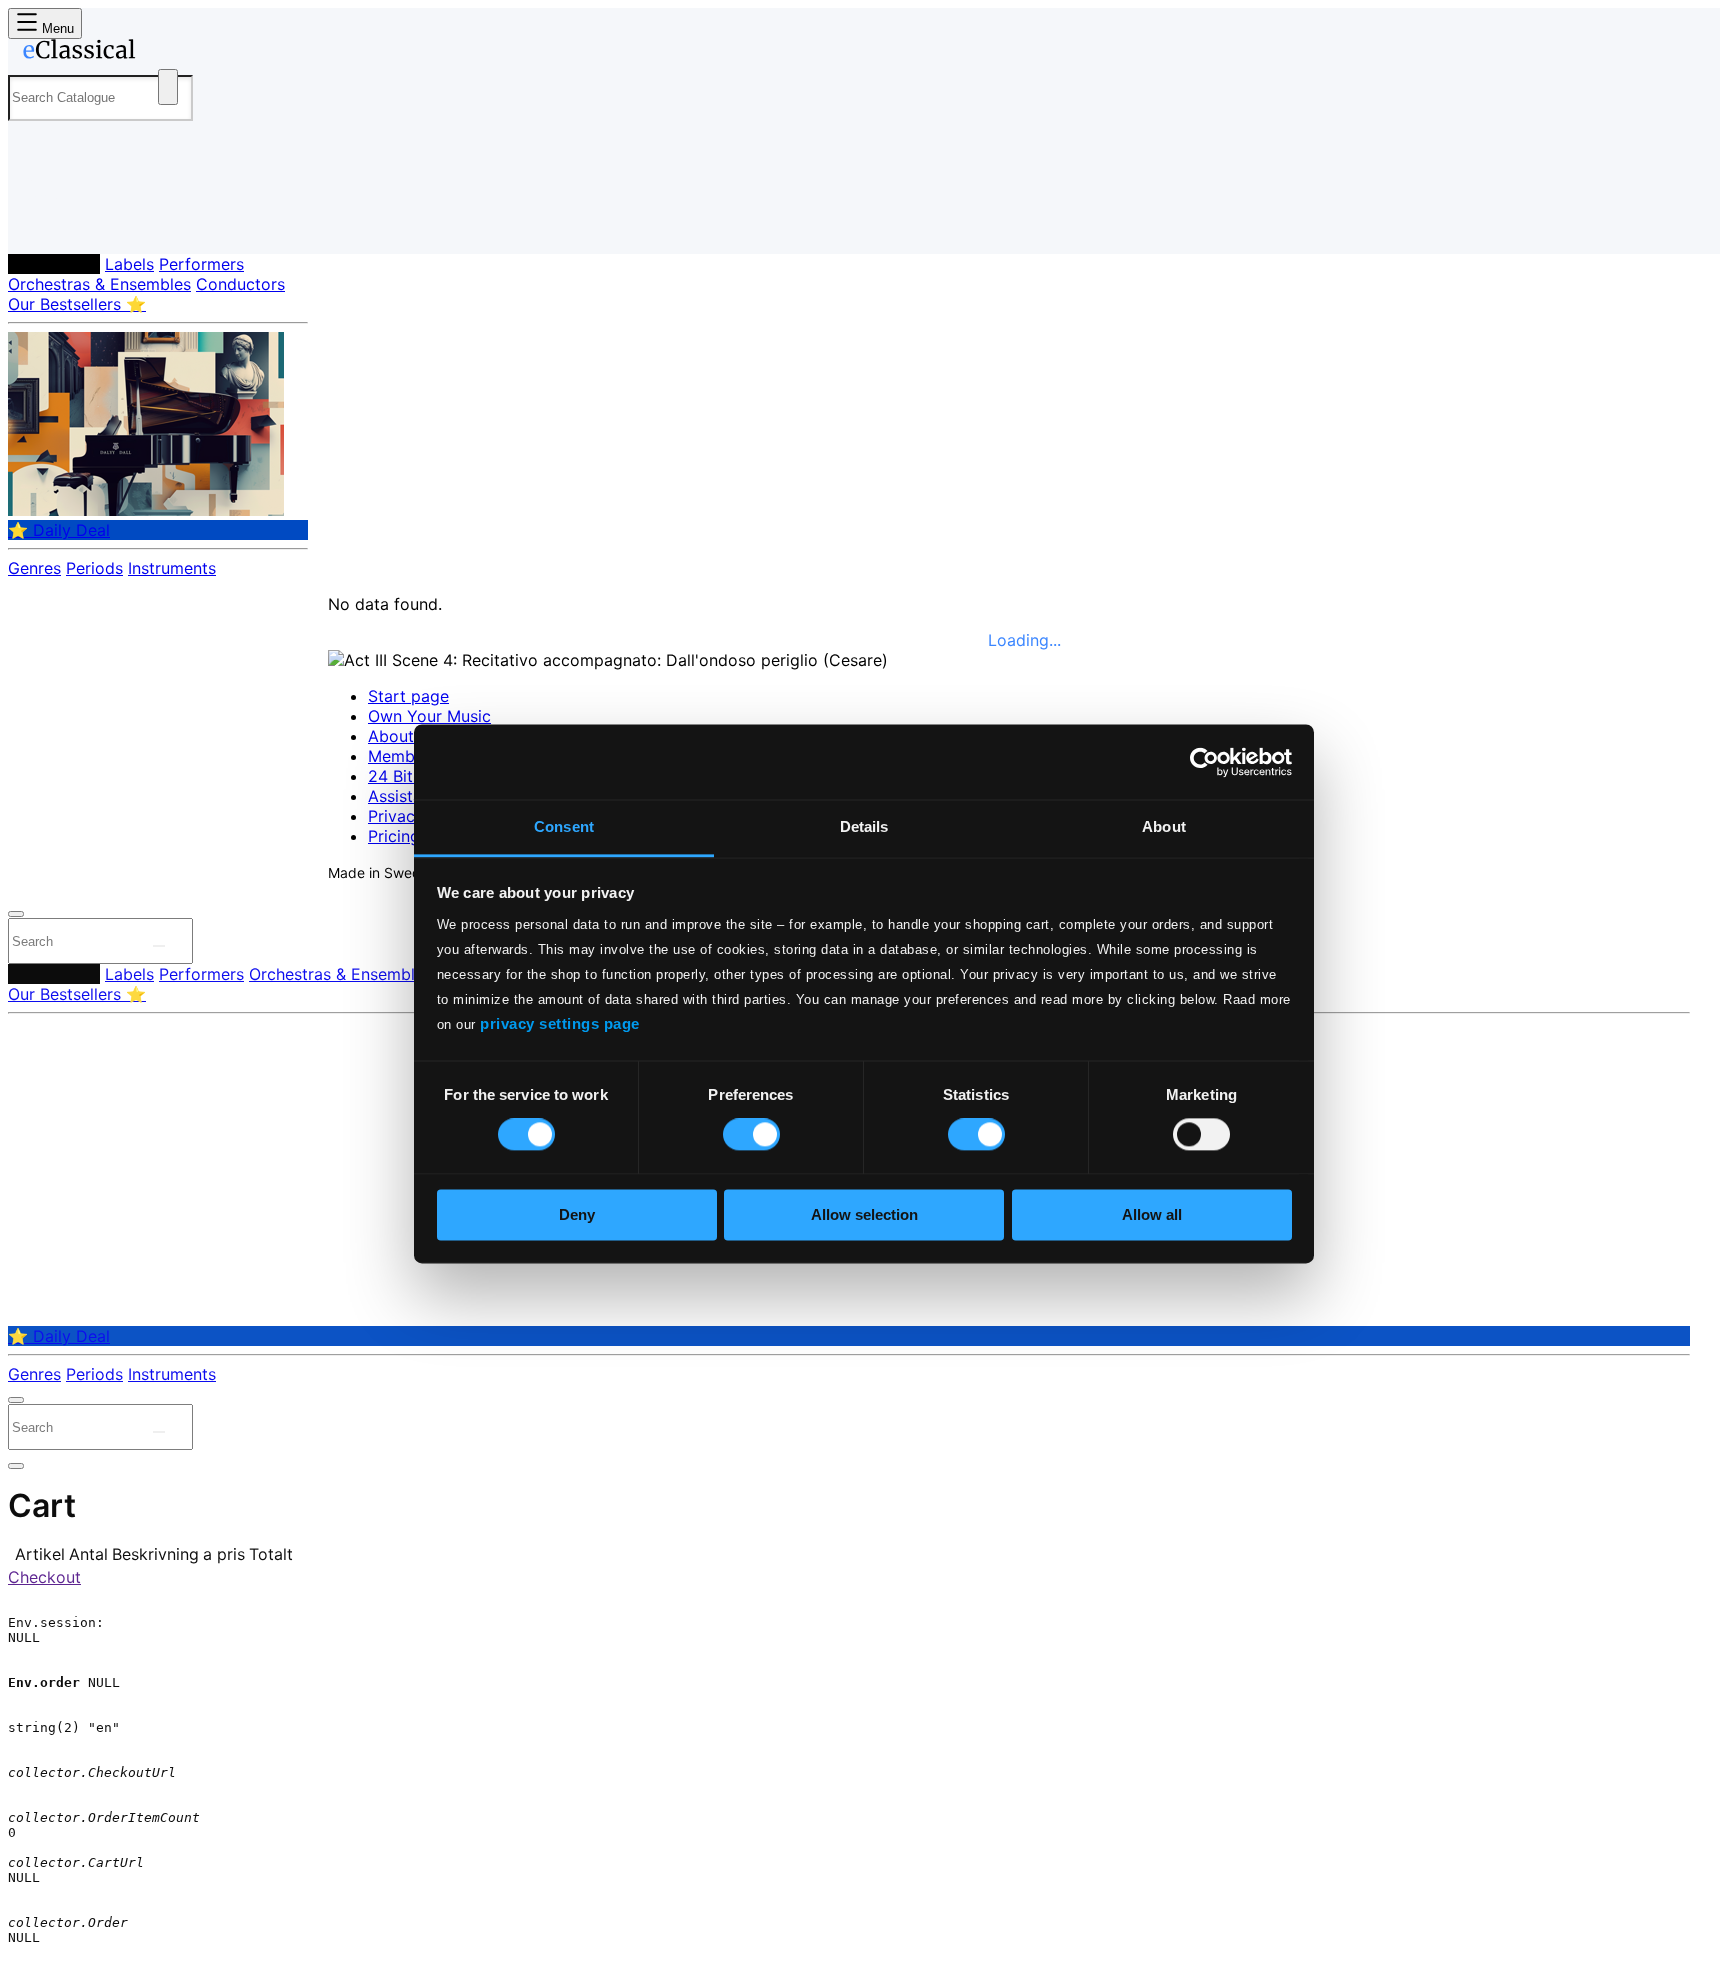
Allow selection (864, 1214)
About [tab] (1164, 826)
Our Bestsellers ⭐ (77, 304)
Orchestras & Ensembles (99, 284)
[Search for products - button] (168, 87)
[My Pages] (43, 222)
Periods (94, 568)
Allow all (1152, 1214)
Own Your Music (429, 716)
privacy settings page (560, 1023)
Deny (577, 1214)
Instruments (172, 568)
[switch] (751, 1135)
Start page (408, 696)
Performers (201, 264)
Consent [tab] (564, 826)
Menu (56, 28)
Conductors (240, 284)
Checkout (44, 1577)
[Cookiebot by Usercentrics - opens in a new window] (1204, 762)
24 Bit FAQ (408, 776)
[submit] (159, 946)
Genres (34, 568)
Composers (54, 264)
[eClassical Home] (168, 53)
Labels (129, 264)
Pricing (394, 836)
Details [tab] (864, 826)
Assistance (408, 796)
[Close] (16, 914)
